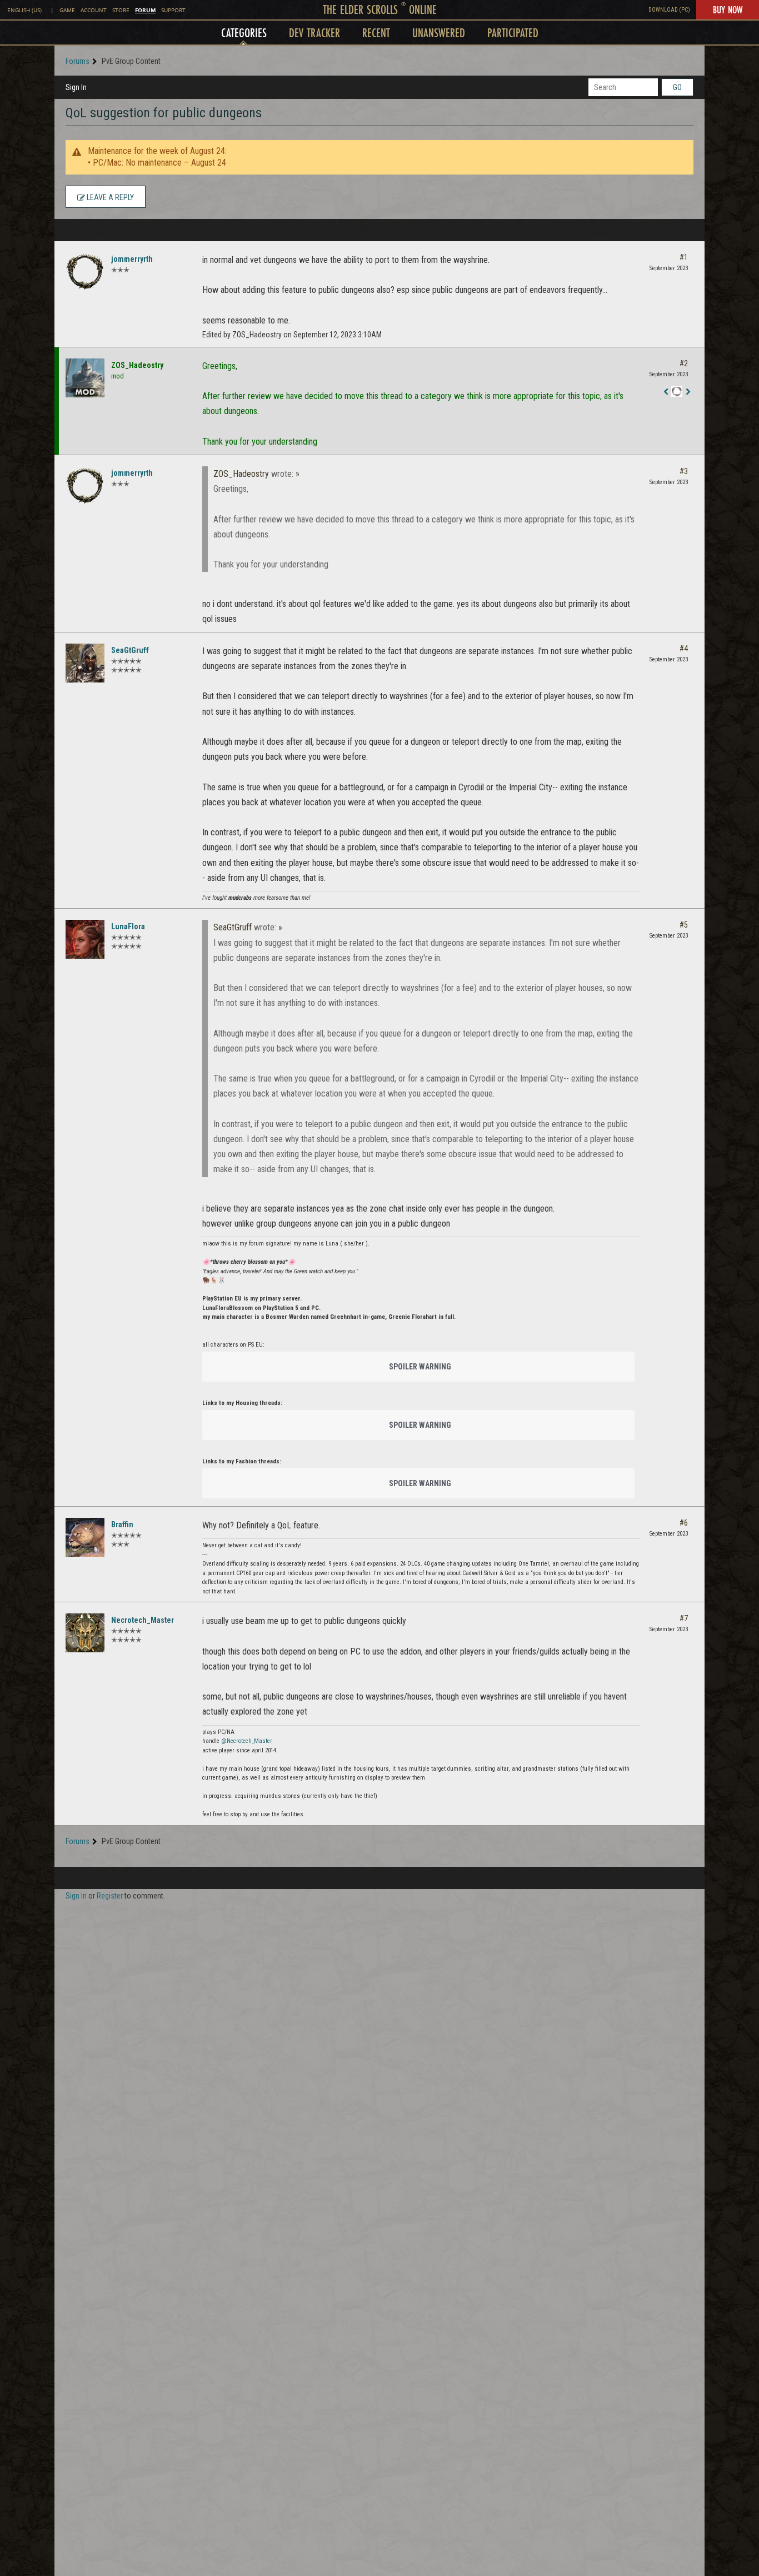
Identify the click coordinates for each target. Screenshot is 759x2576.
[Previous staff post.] (666, 392)
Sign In (76, 87)
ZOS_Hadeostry (137, 365)
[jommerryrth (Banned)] (85, 272)
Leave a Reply (109, 197)
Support (173, 10)
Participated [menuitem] (513, 33)
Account (94, 10)
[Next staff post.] (688, 392)
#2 (684, 363)
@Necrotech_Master (247, 1741)
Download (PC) (669, 10)
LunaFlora (128, 926)
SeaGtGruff (130, 650)
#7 (684, 1618)
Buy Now (728, 9)
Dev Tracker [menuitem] (314, 33)
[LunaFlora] (85, 939)
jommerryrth (132, 259)
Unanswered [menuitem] (439, 33)
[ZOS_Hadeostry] (85, 378)
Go (677, 87)
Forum (145, 10)
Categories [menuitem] (244, 33)
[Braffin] (85, 1537)
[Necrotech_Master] (85, 1633)
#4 (684, 649)
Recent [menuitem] (376, 33)
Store (121, 10)
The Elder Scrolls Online (380, 9)
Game (67, 10)
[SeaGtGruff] (85, 663)
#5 (684, 925)
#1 (684, 257)
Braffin (122, 1524)
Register (110, 1896)
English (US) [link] (24, 10)
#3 (684, 471)
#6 (684, 1523)
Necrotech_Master (143, 1620)
